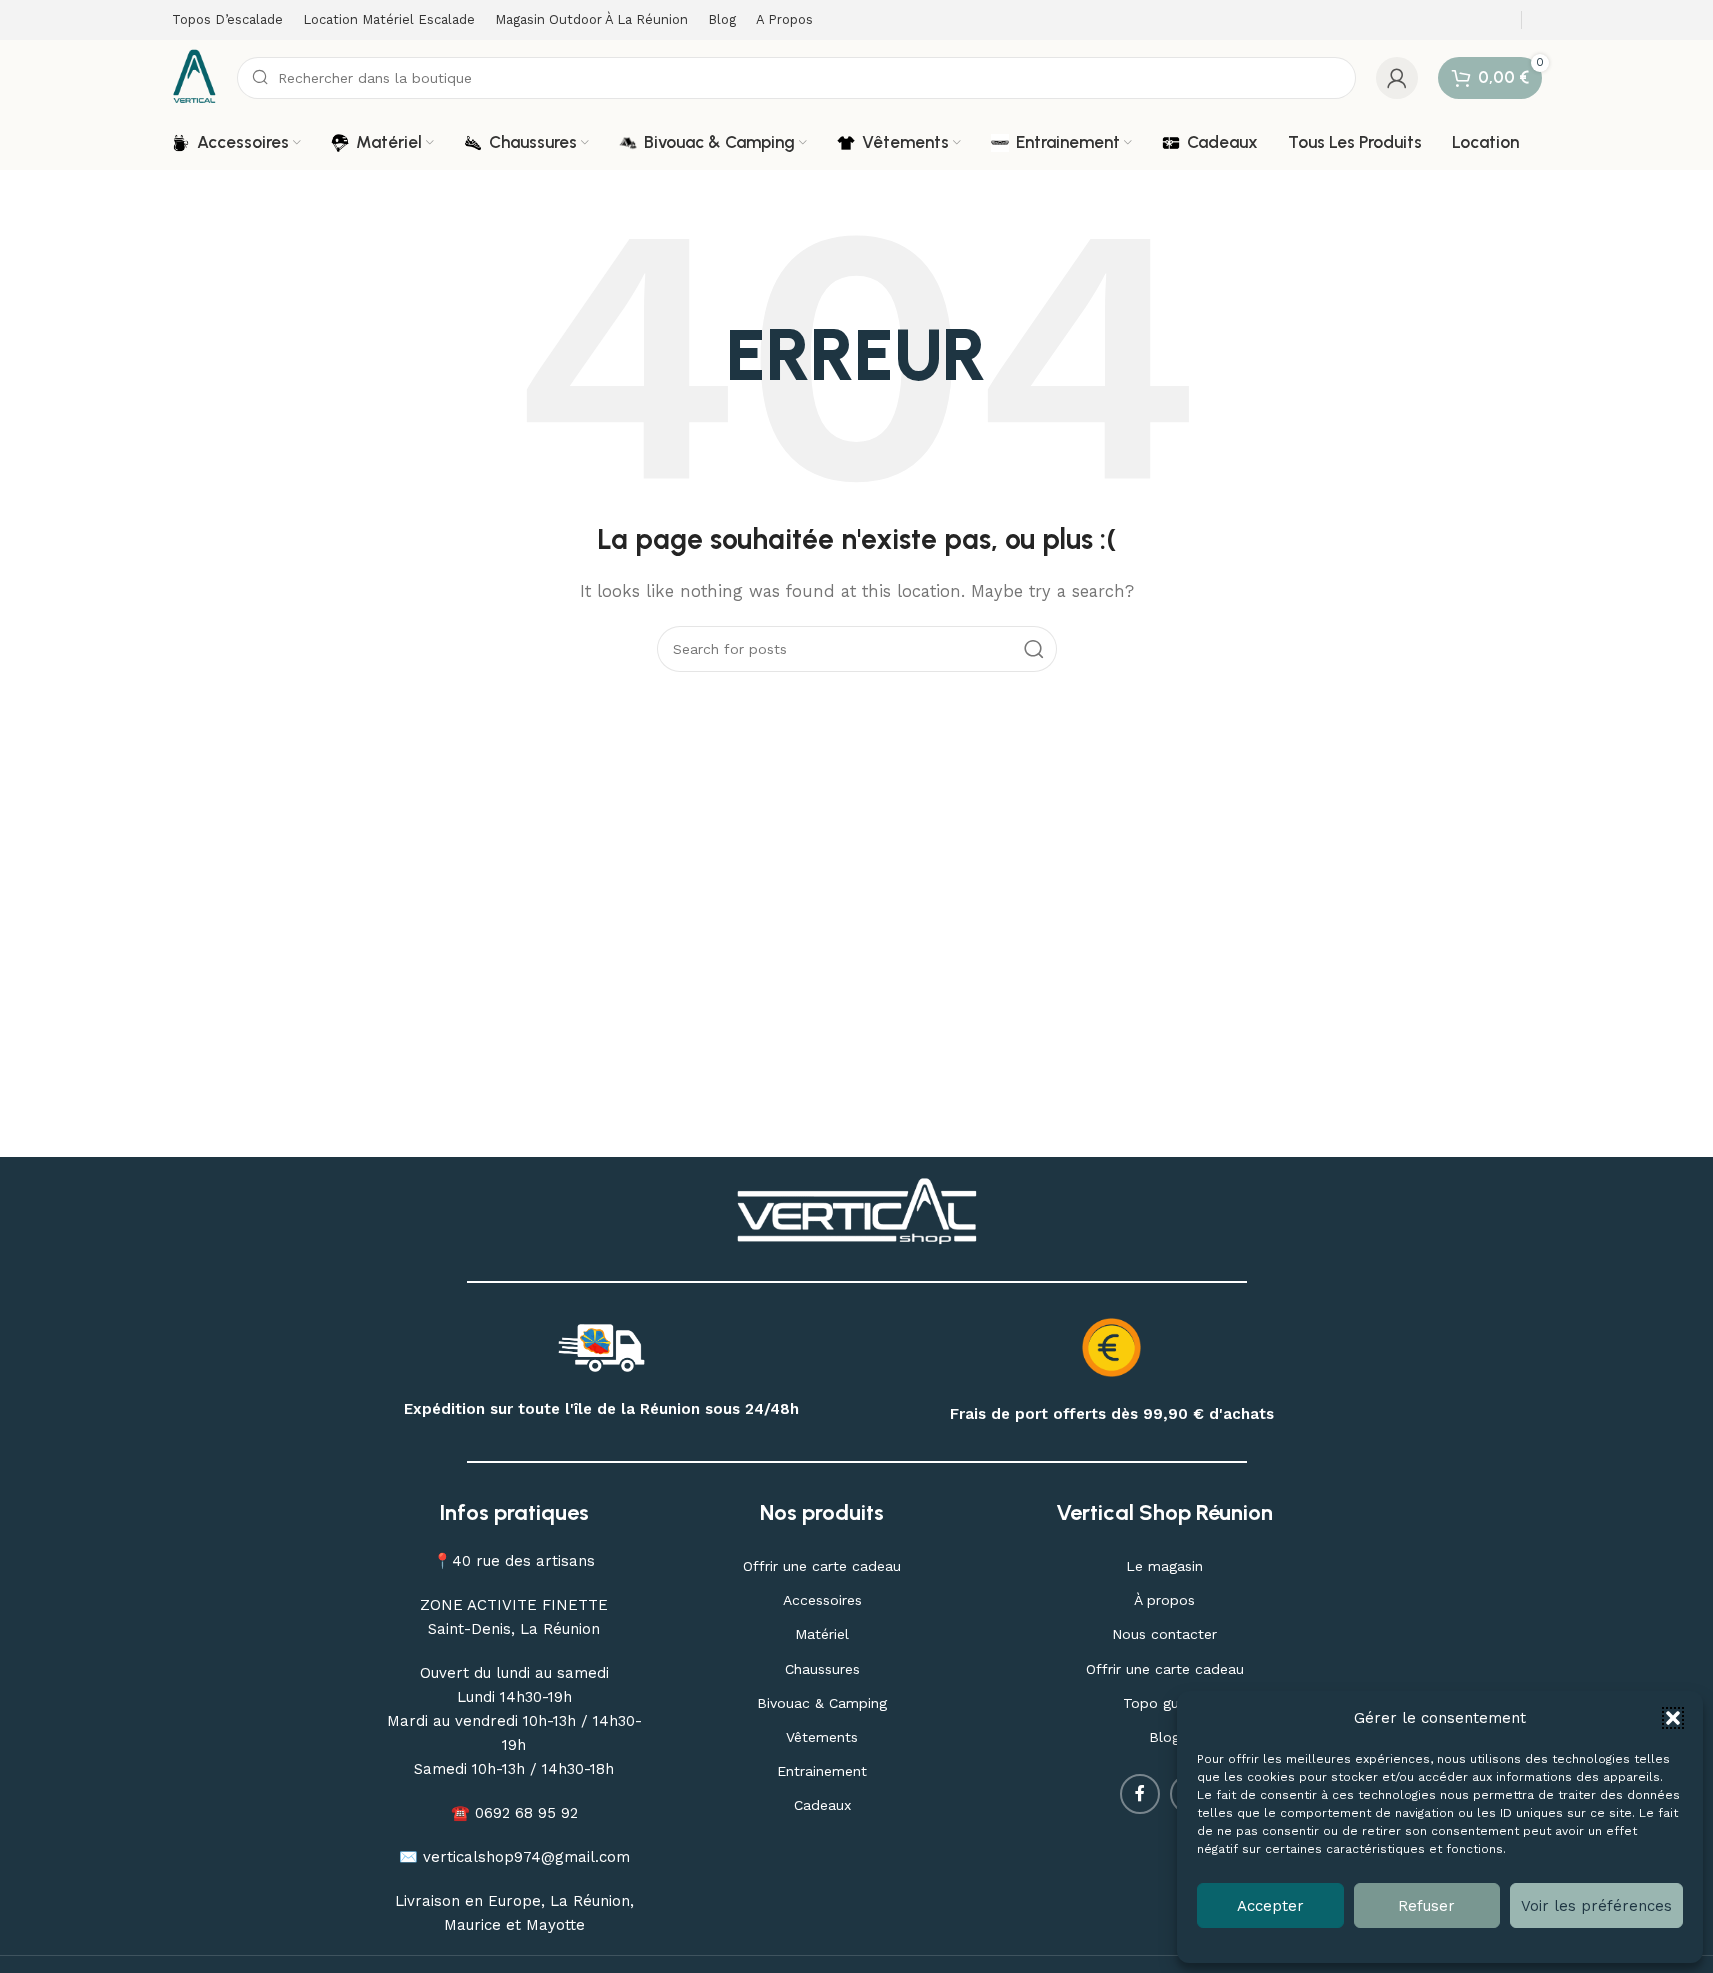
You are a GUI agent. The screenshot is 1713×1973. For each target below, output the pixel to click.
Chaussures (822, 1669)
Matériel (822, 1634)
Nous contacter (1164, 1634)
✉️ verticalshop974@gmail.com (514, 1857)
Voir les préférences (1596, 1906)
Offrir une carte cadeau (822, 1566)
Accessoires (822, 1600)
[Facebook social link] (1140, 1794)
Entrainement (822, 1771)
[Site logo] (195, 76)
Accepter (1270, 1906)
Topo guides (1164, 1703)
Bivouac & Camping (822, 1703)
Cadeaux (822, 1805)
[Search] (1034, 649)
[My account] (1397, 78)
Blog (1164, 1737)
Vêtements (822, 1737)
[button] (1673, 1718)
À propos (1164, 1600)
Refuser (1426, 1906)
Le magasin (1164, 1566)
